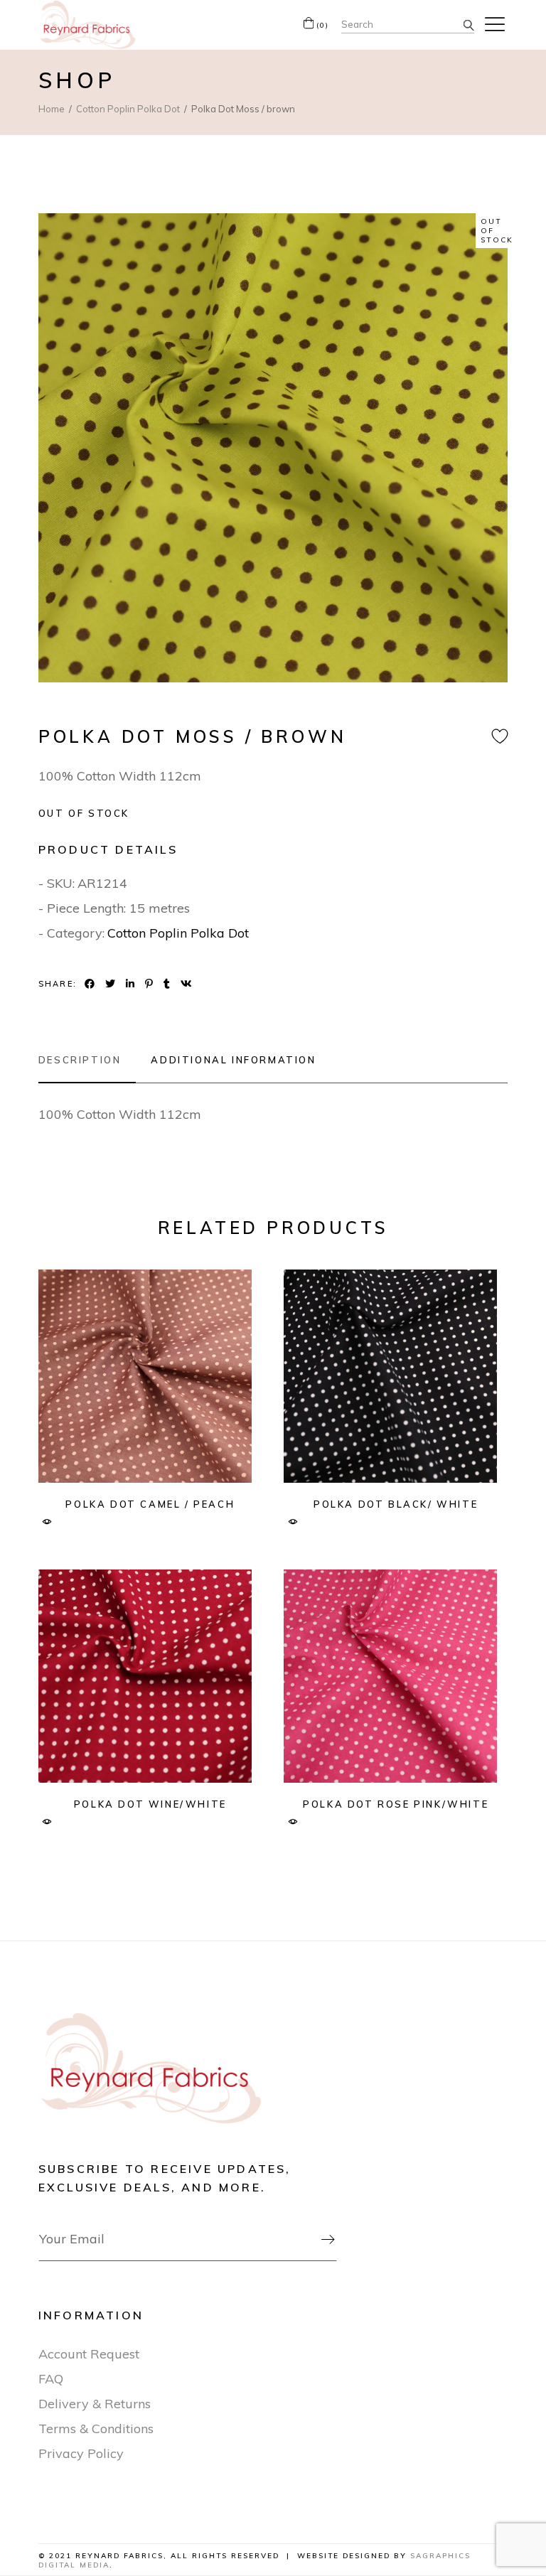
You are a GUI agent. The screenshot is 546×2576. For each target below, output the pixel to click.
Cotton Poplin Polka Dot (178, 933)
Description (80, 1060)
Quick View (47, 1522)
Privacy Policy (81, 2453)
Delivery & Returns (95, 2404)
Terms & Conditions (96, 2429)
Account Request (89, 2354)
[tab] (87, 1060)
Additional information (233, 1060)
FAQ (51, 2379)
